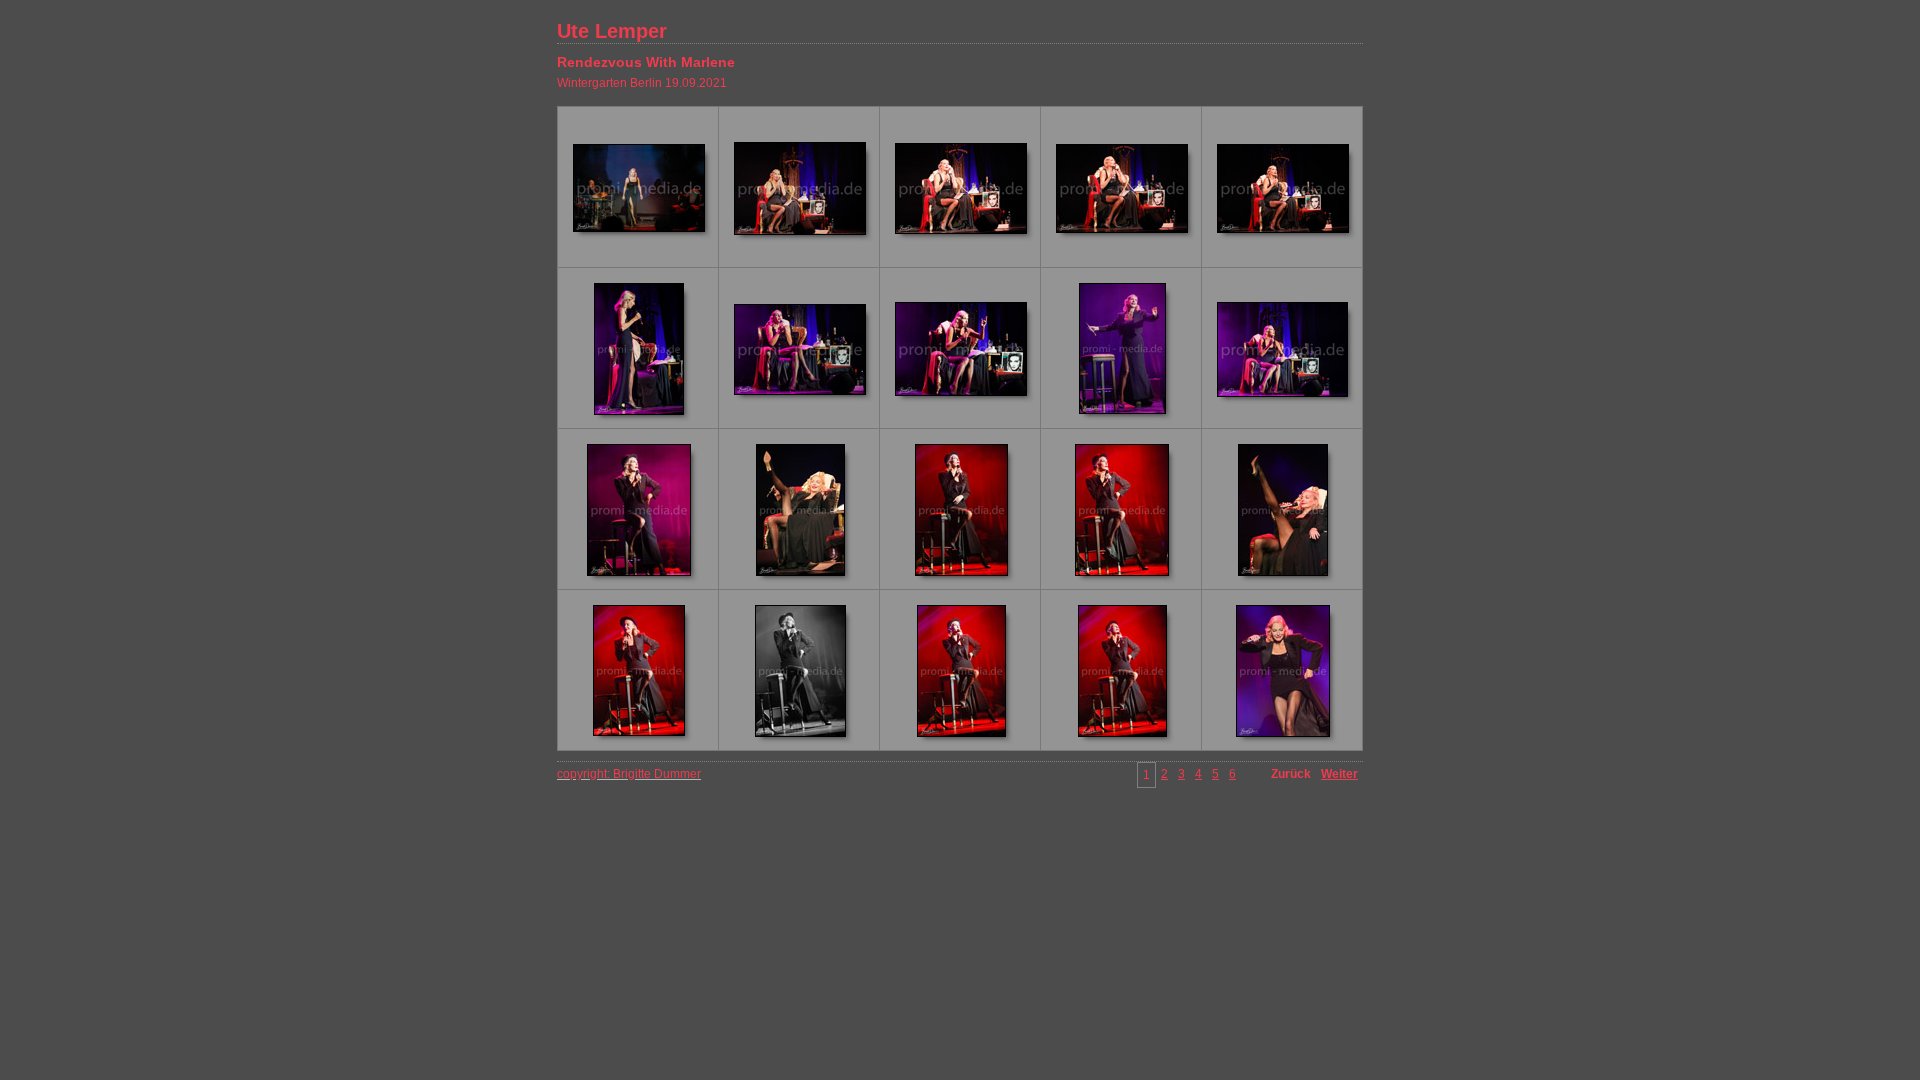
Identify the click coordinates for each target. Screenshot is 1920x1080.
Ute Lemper (612, 31)
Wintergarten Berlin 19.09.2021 (642, 83)
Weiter (1339, 774)
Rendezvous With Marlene (646, 62)
